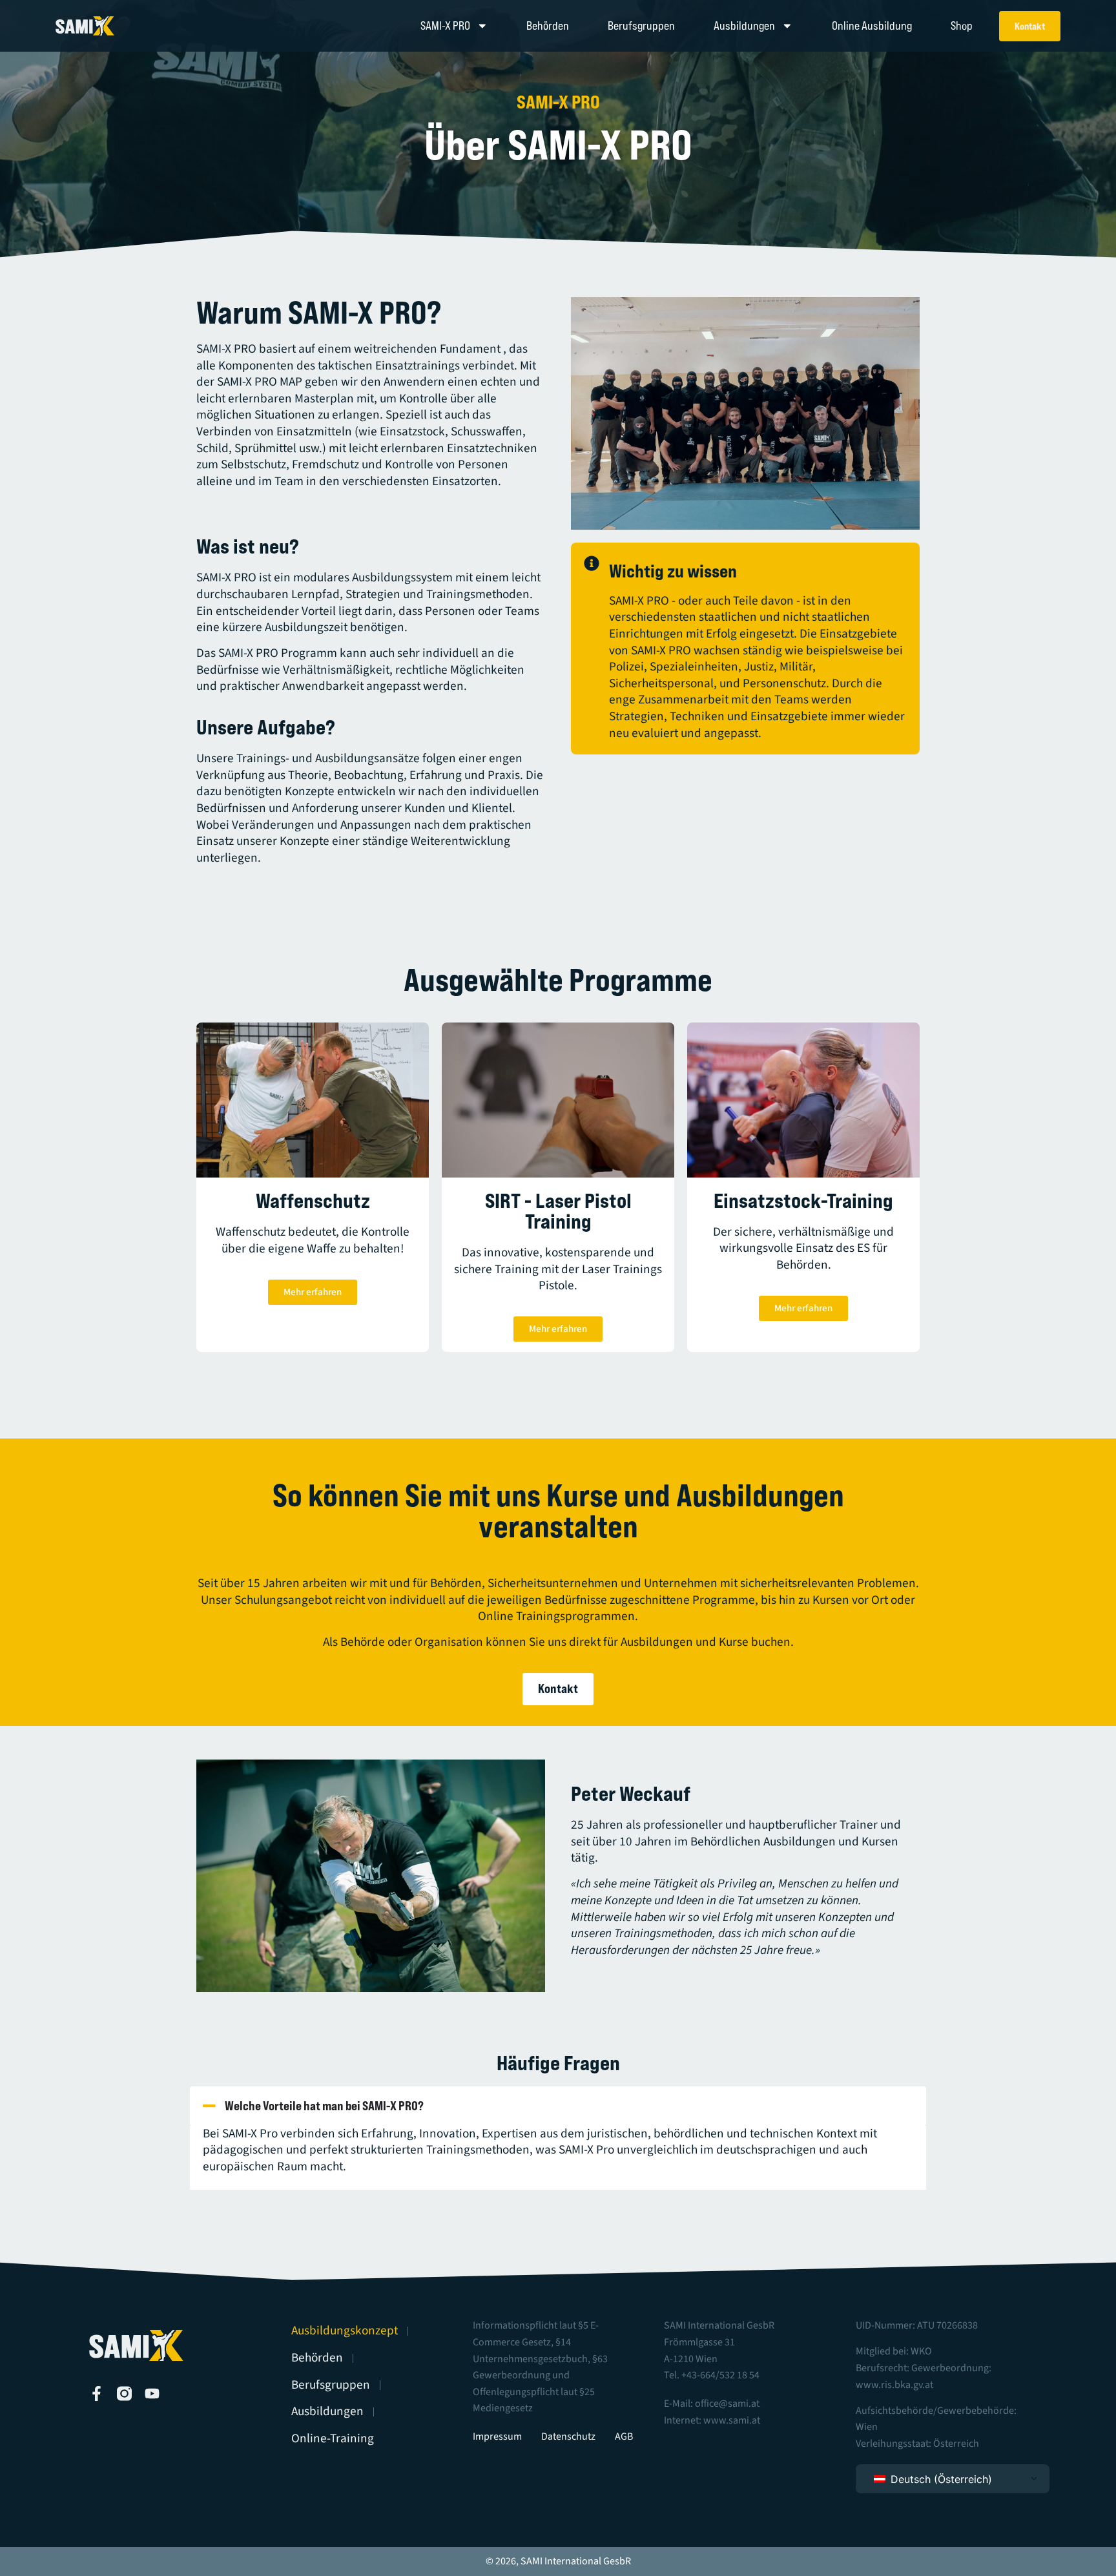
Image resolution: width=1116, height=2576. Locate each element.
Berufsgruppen (641, 26)
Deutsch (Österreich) (940, 2479)
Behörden (548, 26)
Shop (962, 26)
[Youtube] (152, 2394)
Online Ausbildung (872, 26)
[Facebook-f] (97, 2394)
